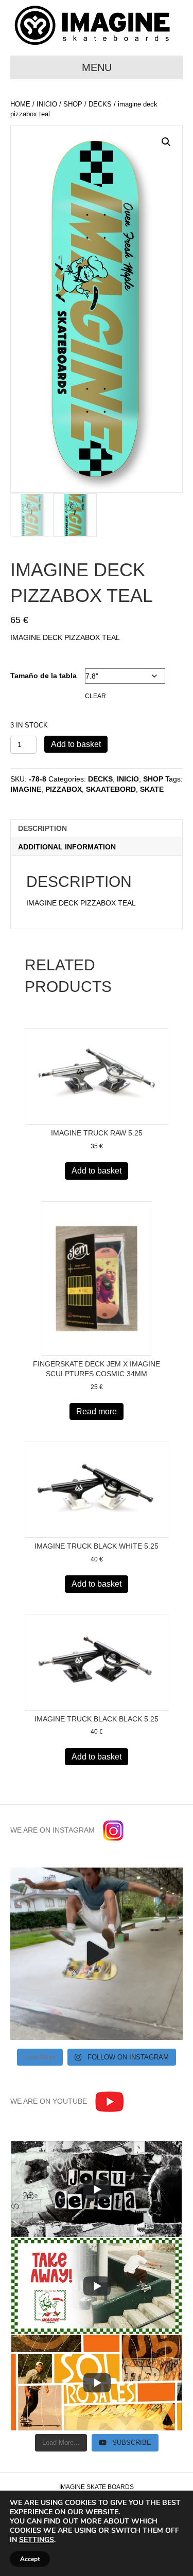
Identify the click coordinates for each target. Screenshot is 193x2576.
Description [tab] (42, 828)
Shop (73, 104)
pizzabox (64, 789)
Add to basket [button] (97, 1171)
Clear (95, 696)
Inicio (47, 104)
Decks (100, 104)
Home (20, 104)
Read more (97, 1411)
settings (37, 2540)
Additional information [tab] (67, 847)
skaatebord (111, 789)
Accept (30, 2559)
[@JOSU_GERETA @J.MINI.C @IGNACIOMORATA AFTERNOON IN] (97, 1954)
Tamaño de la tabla (43, 676)
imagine (26, 789)
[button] (166, 142)
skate (152, 789)
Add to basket (76, 744)
